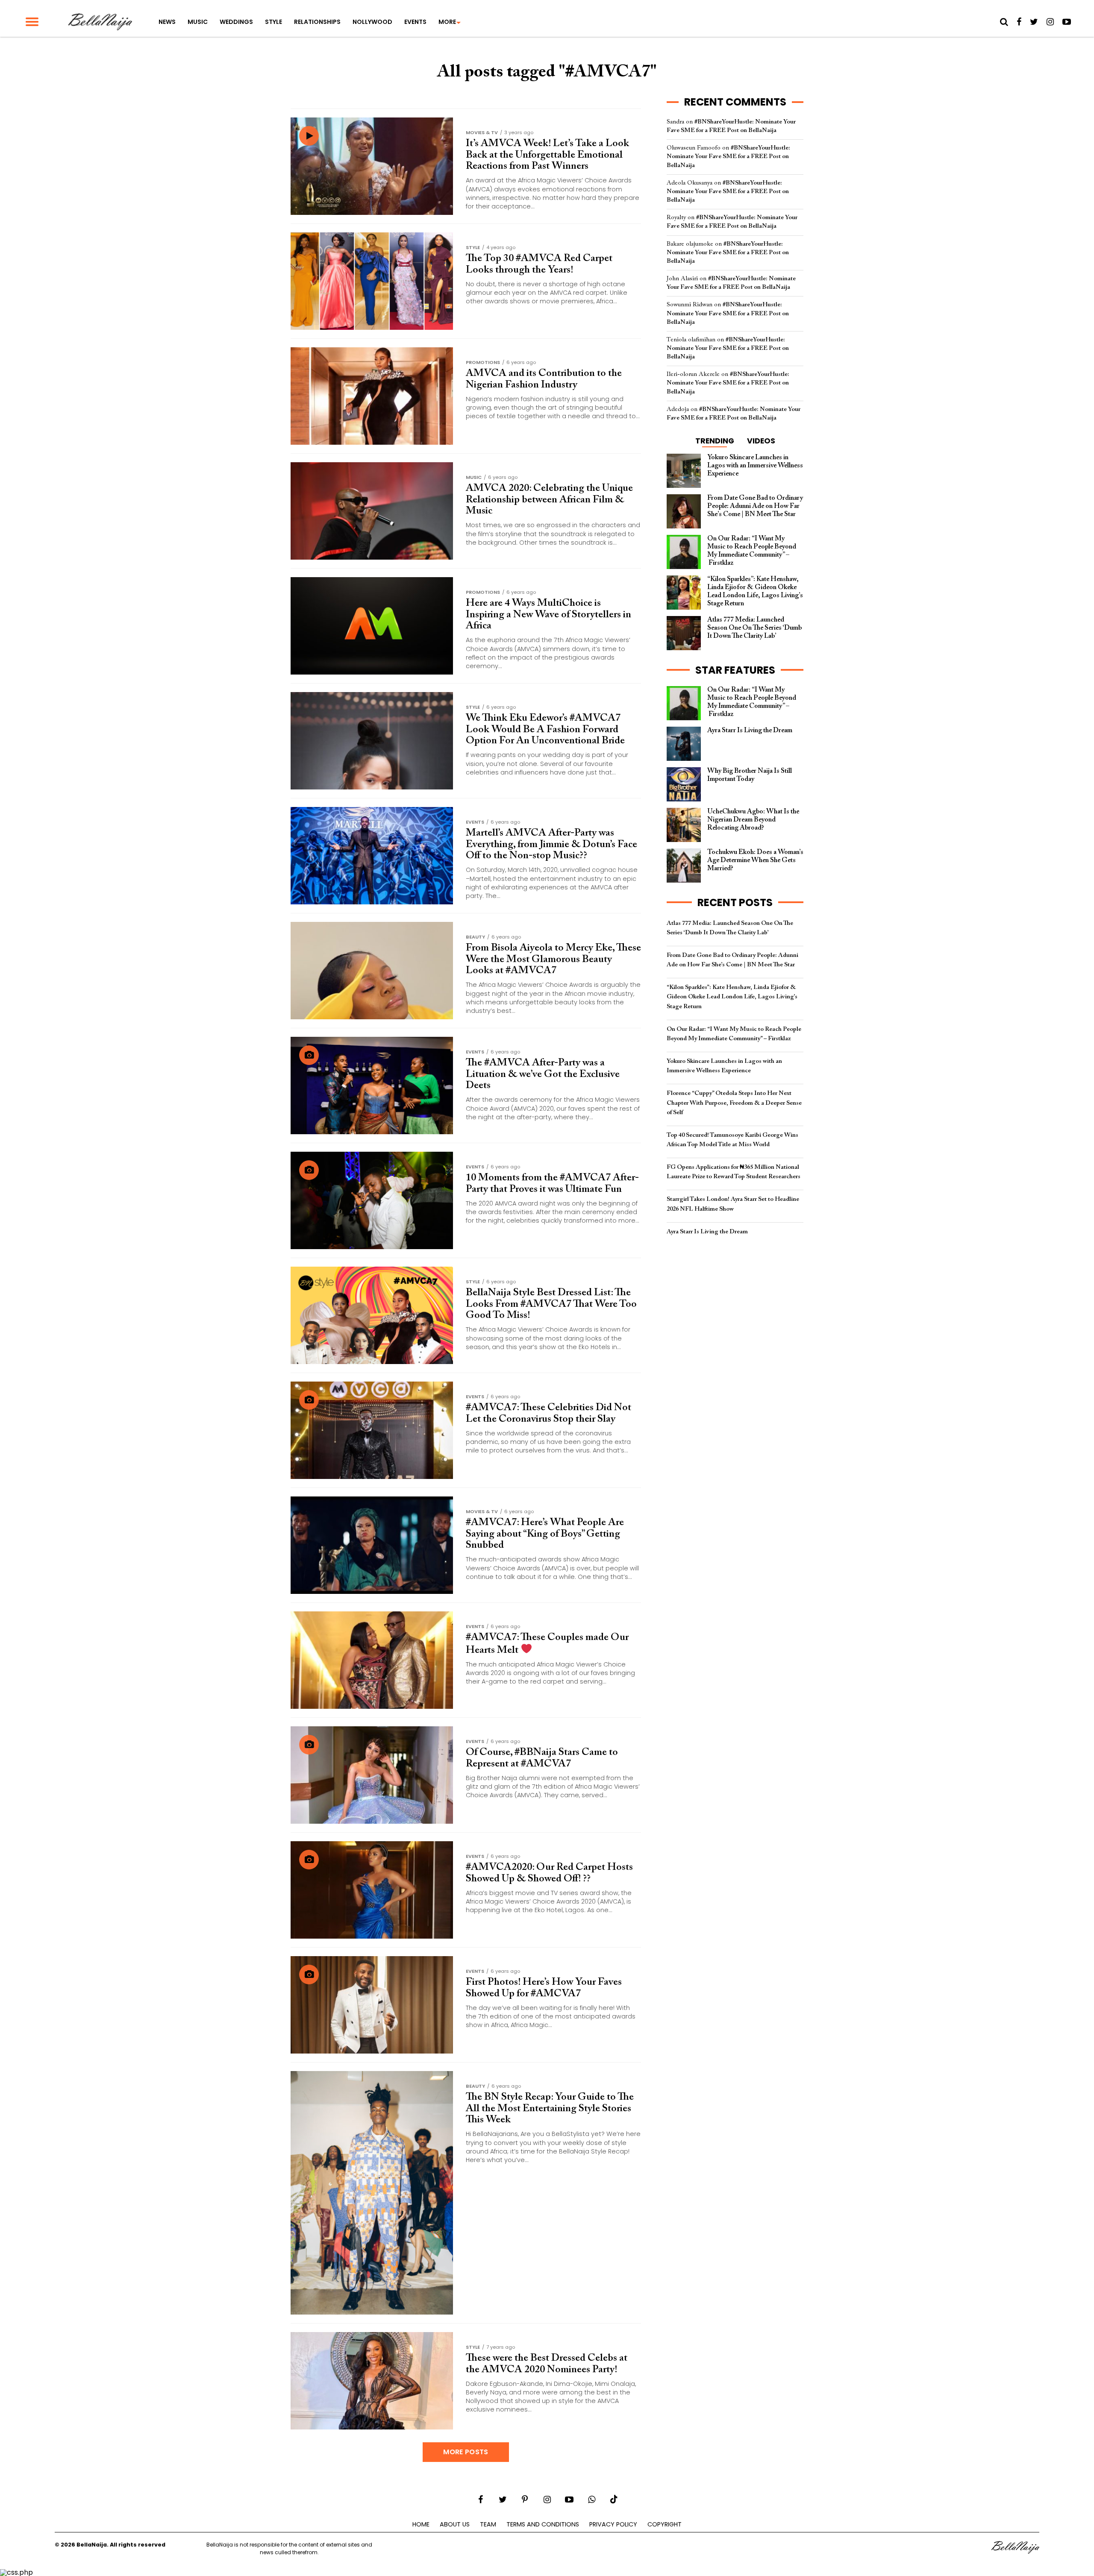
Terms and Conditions (543, 2524)
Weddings (236, 22)
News (167, 22)
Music (198, 22)
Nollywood (372, 22)
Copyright (665, 2524)
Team (488, 2524)
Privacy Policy (613, 2524)
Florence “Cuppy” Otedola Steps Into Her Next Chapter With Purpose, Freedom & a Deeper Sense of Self (734, 1103)
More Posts (466, 2452)
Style (273, 22)
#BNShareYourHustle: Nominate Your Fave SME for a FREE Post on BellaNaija (728, 157)
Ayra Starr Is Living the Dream (707, 1232)
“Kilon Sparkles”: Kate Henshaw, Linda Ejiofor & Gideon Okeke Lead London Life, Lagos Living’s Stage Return (732, 997)
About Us (455, 2524)
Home (421, 2524)
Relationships (317, 22)
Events (415, 22)
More (447, 22)
